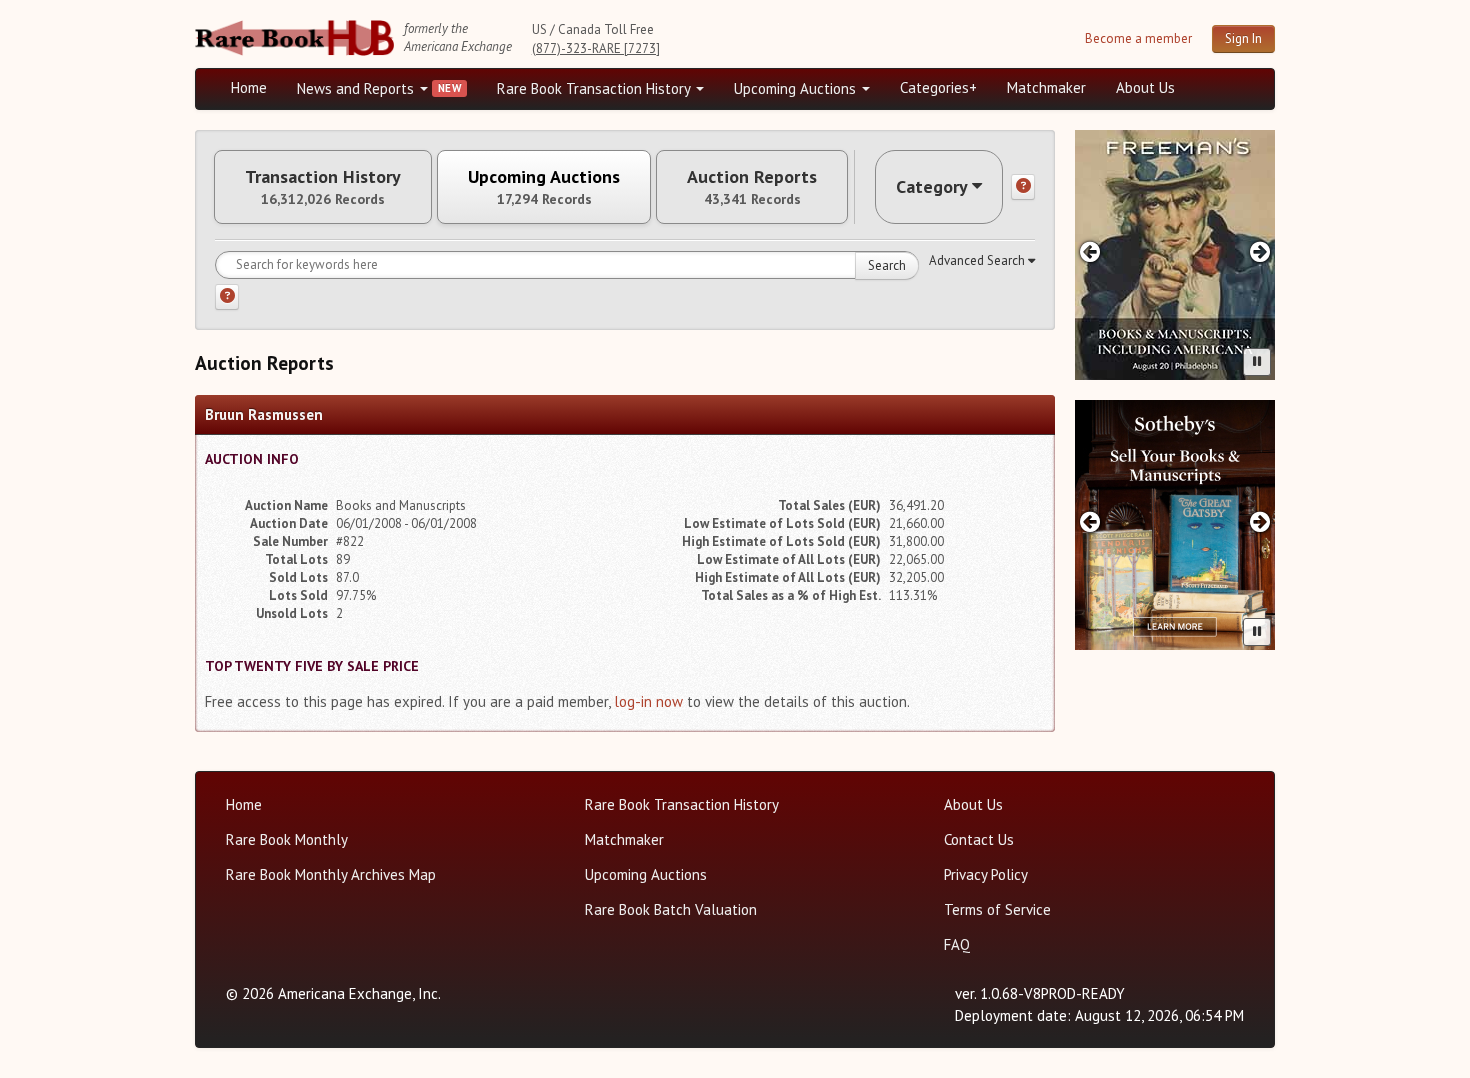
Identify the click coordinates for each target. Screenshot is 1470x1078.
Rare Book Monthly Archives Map (331, 874)
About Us (1145, 87)
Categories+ (938, 87)
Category (932, 186)
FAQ (957, 944)
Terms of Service (997, 909)
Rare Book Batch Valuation (671, 909)
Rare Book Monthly (287, 839)
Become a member (1138, 38)
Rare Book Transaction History (595, 88)
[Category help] (1023, 187)
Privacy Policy (986, 874)
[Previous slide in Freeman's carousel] (1089, 251)
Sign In (1243, 38)
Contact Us (979, 839)
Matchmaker (1046, 87)
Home (249, 87)
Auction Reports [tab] (752, 187)
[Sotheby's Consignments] (1175, 525)
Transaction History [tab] (323, 187)
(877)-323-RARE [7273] (596, 48)
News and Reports (357, 88)
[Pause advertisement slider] (1257, 362)
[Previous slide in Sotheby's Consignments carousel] (1089, 521)
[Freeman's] (1175, 255)
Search (887, 265)
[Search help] (227, 297)
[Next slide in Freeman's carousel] (1260, 251)
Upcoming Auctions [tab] (544, 187)
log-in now (648, 701)
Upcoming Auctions (797, 88)
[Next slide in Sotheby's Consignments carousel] (1260, 521)
